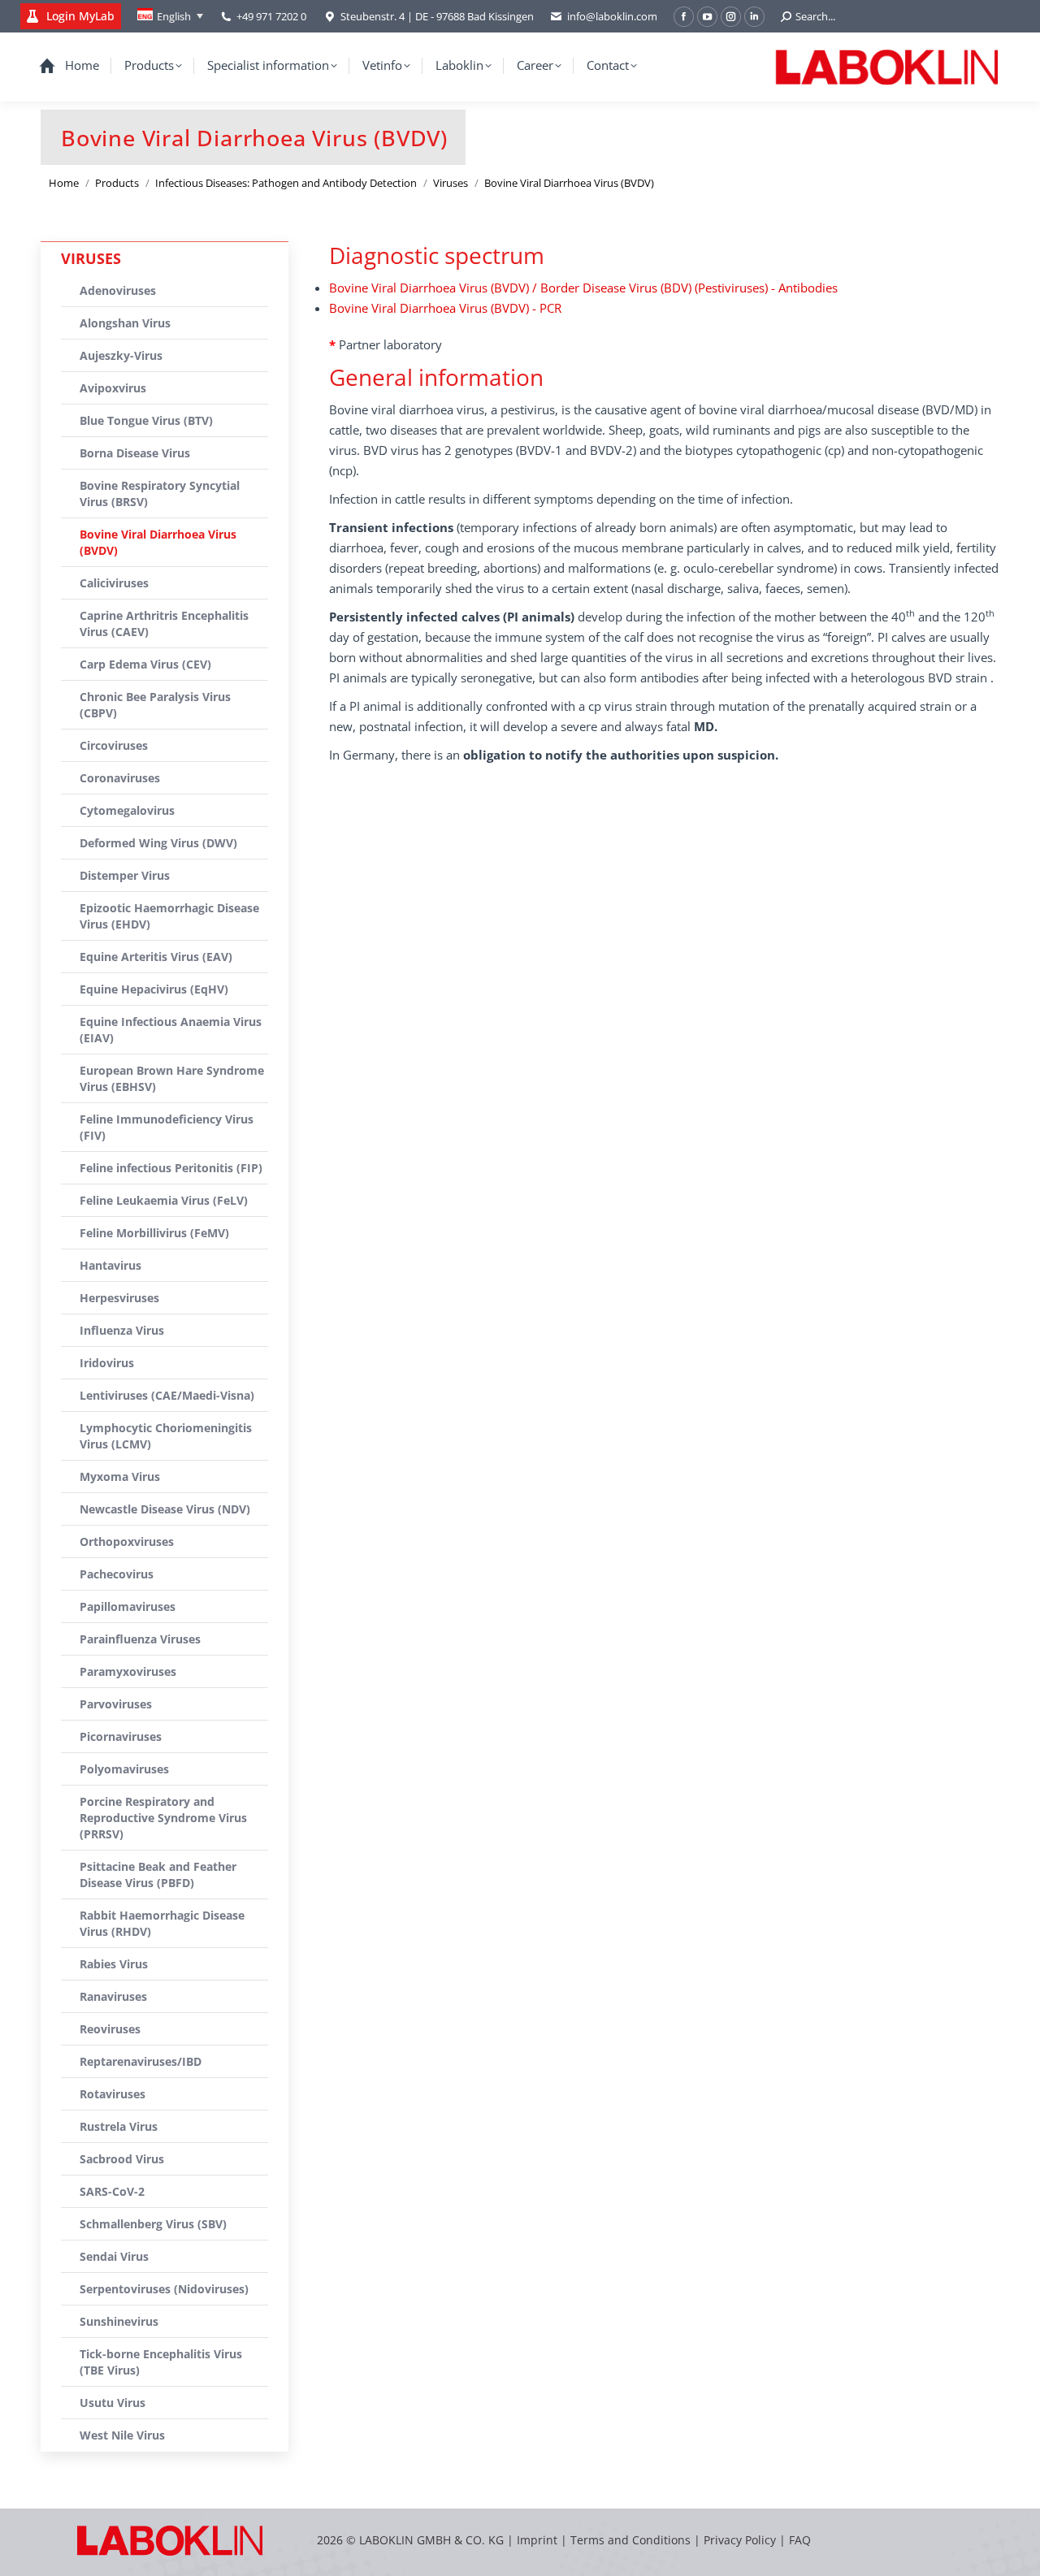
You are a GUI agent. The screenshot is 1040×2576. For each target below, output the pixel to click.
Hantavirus (110, 1265)
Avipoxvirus (113, 388)
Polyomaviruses (124, 1769)
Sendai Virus (114, 2256)
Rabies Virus (114, 1964)
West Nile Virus (122, 2435)
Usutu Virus (113, 2403)
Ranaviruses (113, 1996)
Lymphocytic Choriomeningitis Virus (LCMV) (166, 1436)
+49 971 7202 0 (271, 16)
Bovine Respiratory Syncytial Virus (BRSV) (160, 494)
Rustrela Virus (119, 2126)
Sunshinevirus (119, 2321)
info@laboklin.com (612, 16)
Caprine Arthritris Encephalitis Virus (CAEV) (164, 623)
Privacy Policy (740, 2540)
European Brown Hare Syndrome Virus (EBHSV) (172, 1078)
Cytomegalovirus (127, 810)
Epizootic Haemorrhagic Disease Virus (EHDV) (169, 916)
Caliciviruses (114, 583)
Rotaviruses (113, 2094)
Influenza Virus (122, 1330)
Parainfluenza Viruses (140, 1639)
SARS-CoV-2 (112, 2191)
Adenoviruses (118, 290)
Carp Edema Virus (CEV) (145, 664)
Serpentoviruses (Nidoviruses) (164, 2289)
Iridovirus (107, 1363)
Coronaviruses (120, 778)
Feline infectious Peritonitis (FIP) (171, 1168)
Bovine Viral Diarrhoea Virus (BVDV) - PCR (445, 308)
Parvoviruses (116, 1704)
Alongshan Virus (125, 323)
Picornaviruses (121, 1736)
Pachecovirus (117, 1574)
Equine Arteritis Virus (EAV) (156, 957)
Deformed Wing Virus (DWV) (158, 843)
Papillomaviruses (128, 1606)
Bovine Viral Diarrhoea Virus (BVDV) (158, 542)
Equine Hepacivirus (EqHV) (154, 989)
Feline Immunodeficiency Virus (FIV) (167, 1127)
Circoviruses (114, 745)
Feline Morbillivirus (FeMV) (154, 1233)
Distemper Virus (125, 875)
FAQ (800, 2540)
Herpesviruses (119, 1298)
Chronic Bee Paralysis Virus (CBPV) (155, 705)
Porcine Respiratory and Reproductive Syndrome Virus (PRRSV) (163, 1818)
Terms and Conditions (632, 2540)
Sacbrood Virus (122, 2159)
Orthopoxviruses (127, 1541)
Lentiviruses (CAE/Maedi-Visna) (167, 1395)
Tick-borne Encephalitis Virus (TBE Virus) (161, 2362)
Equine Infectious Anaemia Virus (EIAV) (171, 1030)
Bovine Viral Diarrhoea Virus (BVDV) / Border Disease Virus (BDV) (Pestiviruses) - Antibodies (583, 288)
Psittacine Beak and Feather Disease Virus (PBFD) (158, 1875)
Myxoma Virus (120, 1476)
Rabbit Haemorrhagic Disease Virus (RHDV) (162, 1923)
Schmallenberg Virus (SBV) (153, 2224)
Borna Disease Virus (135, 453)
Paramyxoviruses (128, 1671)
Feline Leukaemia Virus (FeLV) (164, 1200)
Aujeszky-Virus (121, 355)
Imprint (537, 2540)
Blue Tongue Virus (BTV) (146, 420)
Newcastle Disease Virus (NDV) (165, 1509)
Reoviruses (110, 2029)
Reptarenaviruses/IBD (141, 2061)
